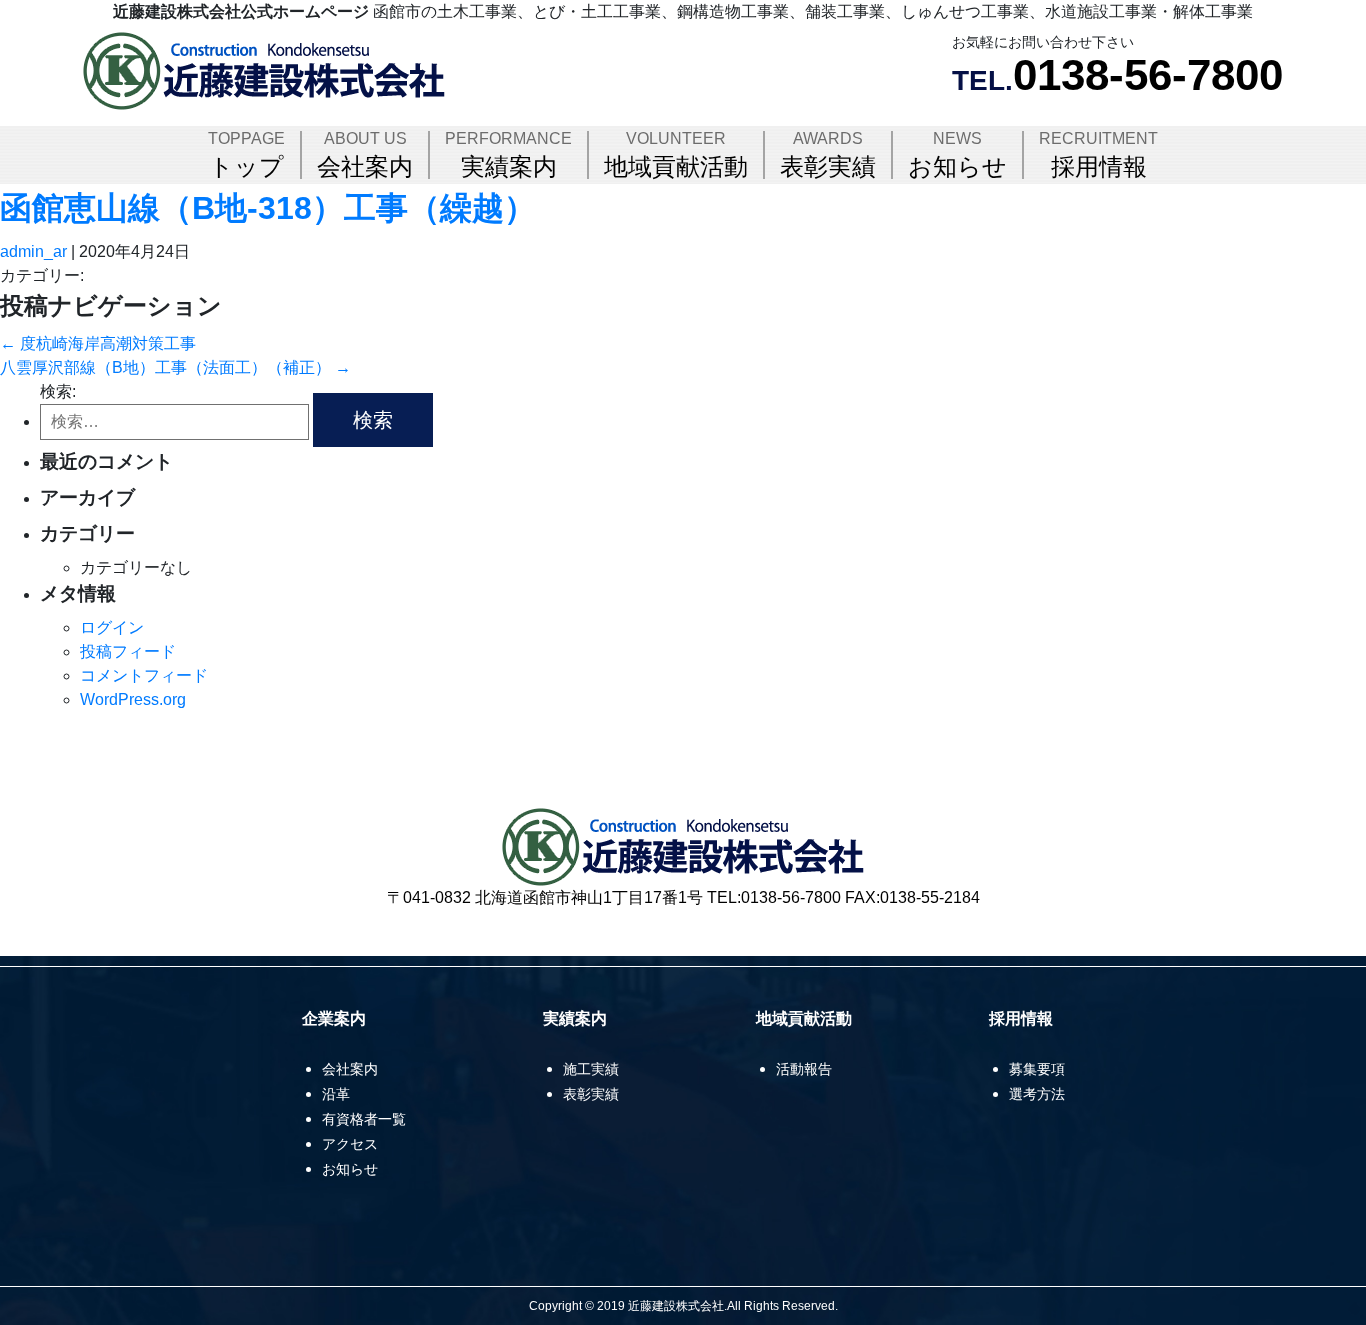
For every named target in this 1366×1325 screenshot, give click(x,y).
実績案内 (508, 155)
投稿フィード (128, 651)
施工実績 (591, 1069)
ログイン (112, 627)
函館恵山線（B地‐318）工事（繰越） (268, 208)
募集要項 (1037, 1069)
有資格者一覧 (364, 1119)
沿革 (336, 1094)
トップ (246, 155)
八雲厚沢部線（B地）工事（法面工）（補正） (175, 367)
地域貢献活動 (676, 155)
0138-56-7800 (1148, 74)
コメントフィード (144, 675)
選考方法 (1037, 1094)
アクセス (350, 1144)
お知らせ (957, 155)
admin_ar (33, 251)
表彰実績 (828, 155)
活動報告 (804, 1069)
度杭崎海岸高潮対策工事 (98, 343)
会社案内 (365, 155)
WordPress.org (133, 699)
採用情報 (1098, 155)
